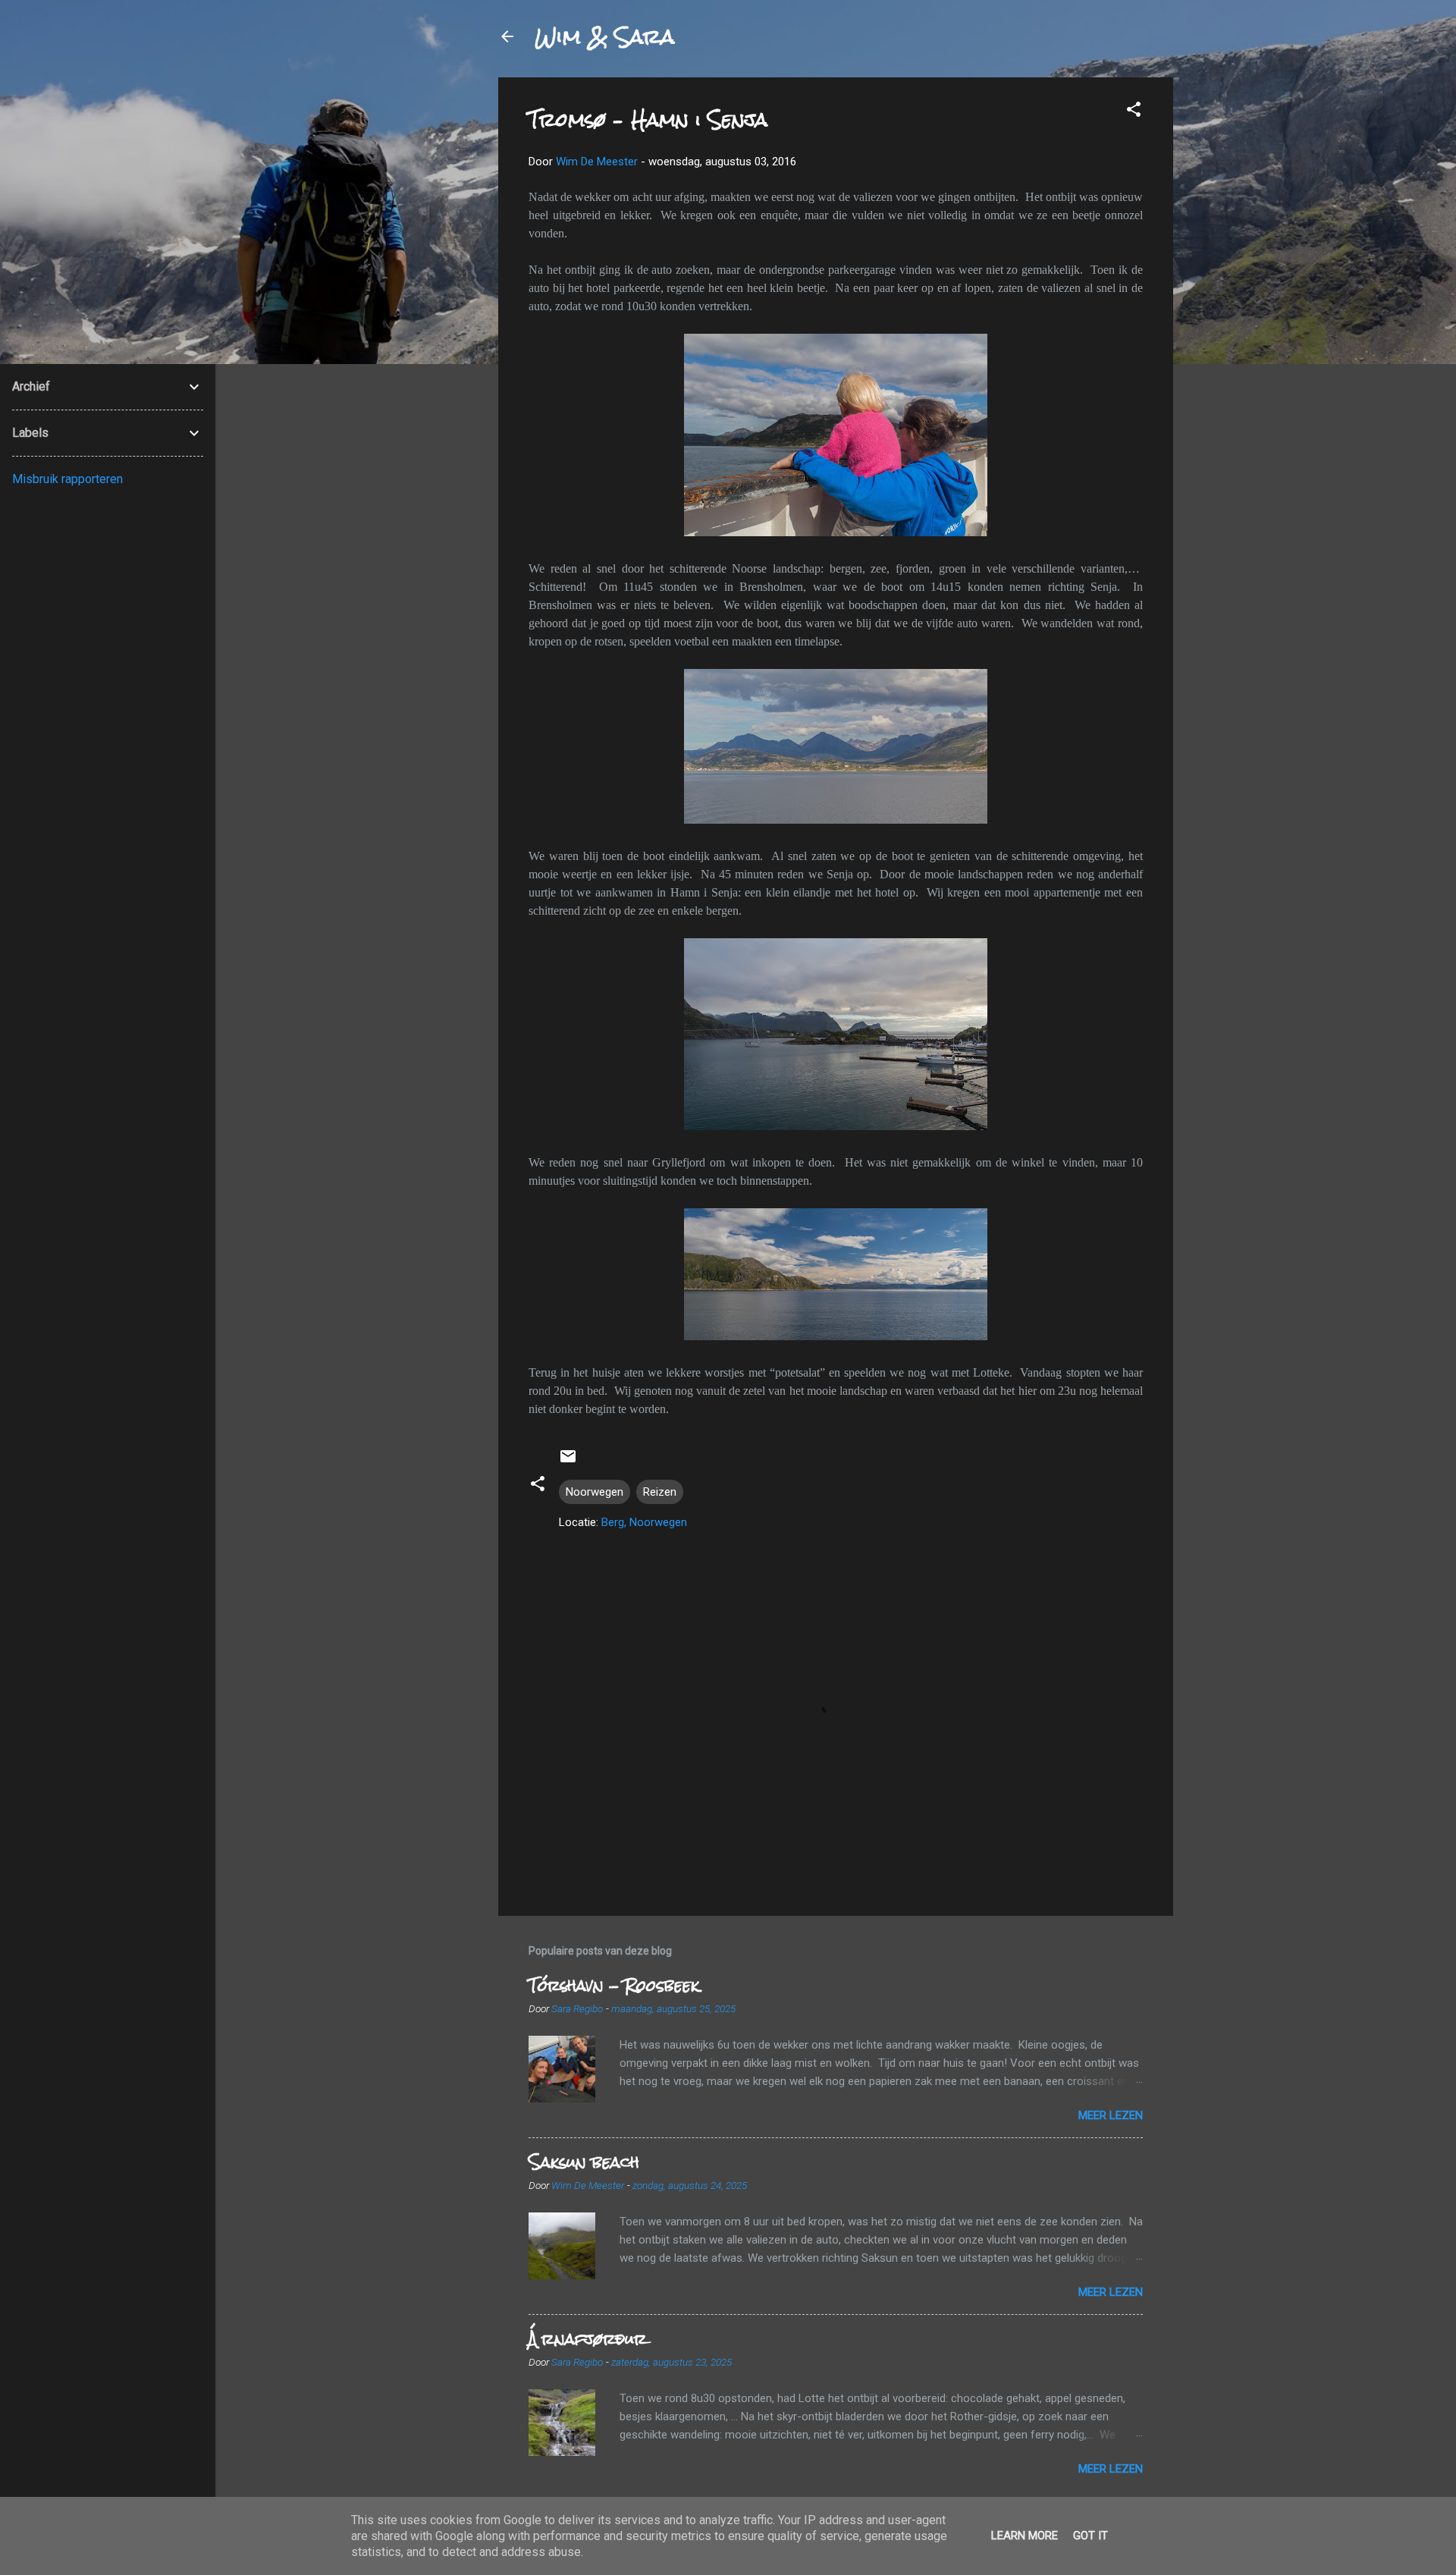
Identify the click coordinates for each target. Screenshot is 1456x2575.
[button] (1134, 112)
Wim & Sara (604, 36)
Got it (1090, 2536)
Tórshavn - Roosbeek (614, 1985)
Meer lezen (1111, 2115)
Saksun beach (584, 2162)
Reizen (660, 1492)
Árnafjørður (588, 2339)
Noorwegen (595, 1492)
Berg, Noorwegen (644, 1522)
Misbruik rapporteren (67, 479)
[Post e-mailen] (568, 1462)
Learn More (1025, 2536)
